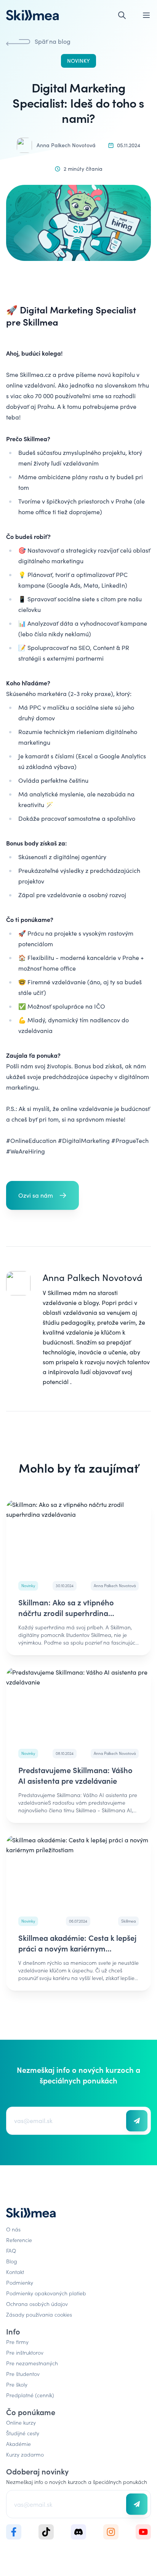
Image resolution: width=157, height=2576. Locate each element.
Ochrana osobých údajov (37, 2304)
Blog (12, 2261)
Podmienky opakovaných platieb (46, 2293)
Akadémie (18, 2444)
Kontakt (15, 2272)
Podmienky (20, 2282)
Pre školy (17, 2384)
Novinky (78, 61)
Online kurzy (21, 2422)
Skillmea (59, 1293)
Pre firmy (17, 2342)
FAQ (11, 2250)
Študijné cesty (23, 2433)
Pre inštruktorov (25, 2352)
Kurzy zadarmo (25, 2454)
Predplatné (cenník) (30, 2395)
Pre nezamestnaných (32, 2363)
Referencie (19, 2240)
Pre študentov (23, 2374)
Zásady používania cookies (39, 2314)
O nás (13, 2229)
